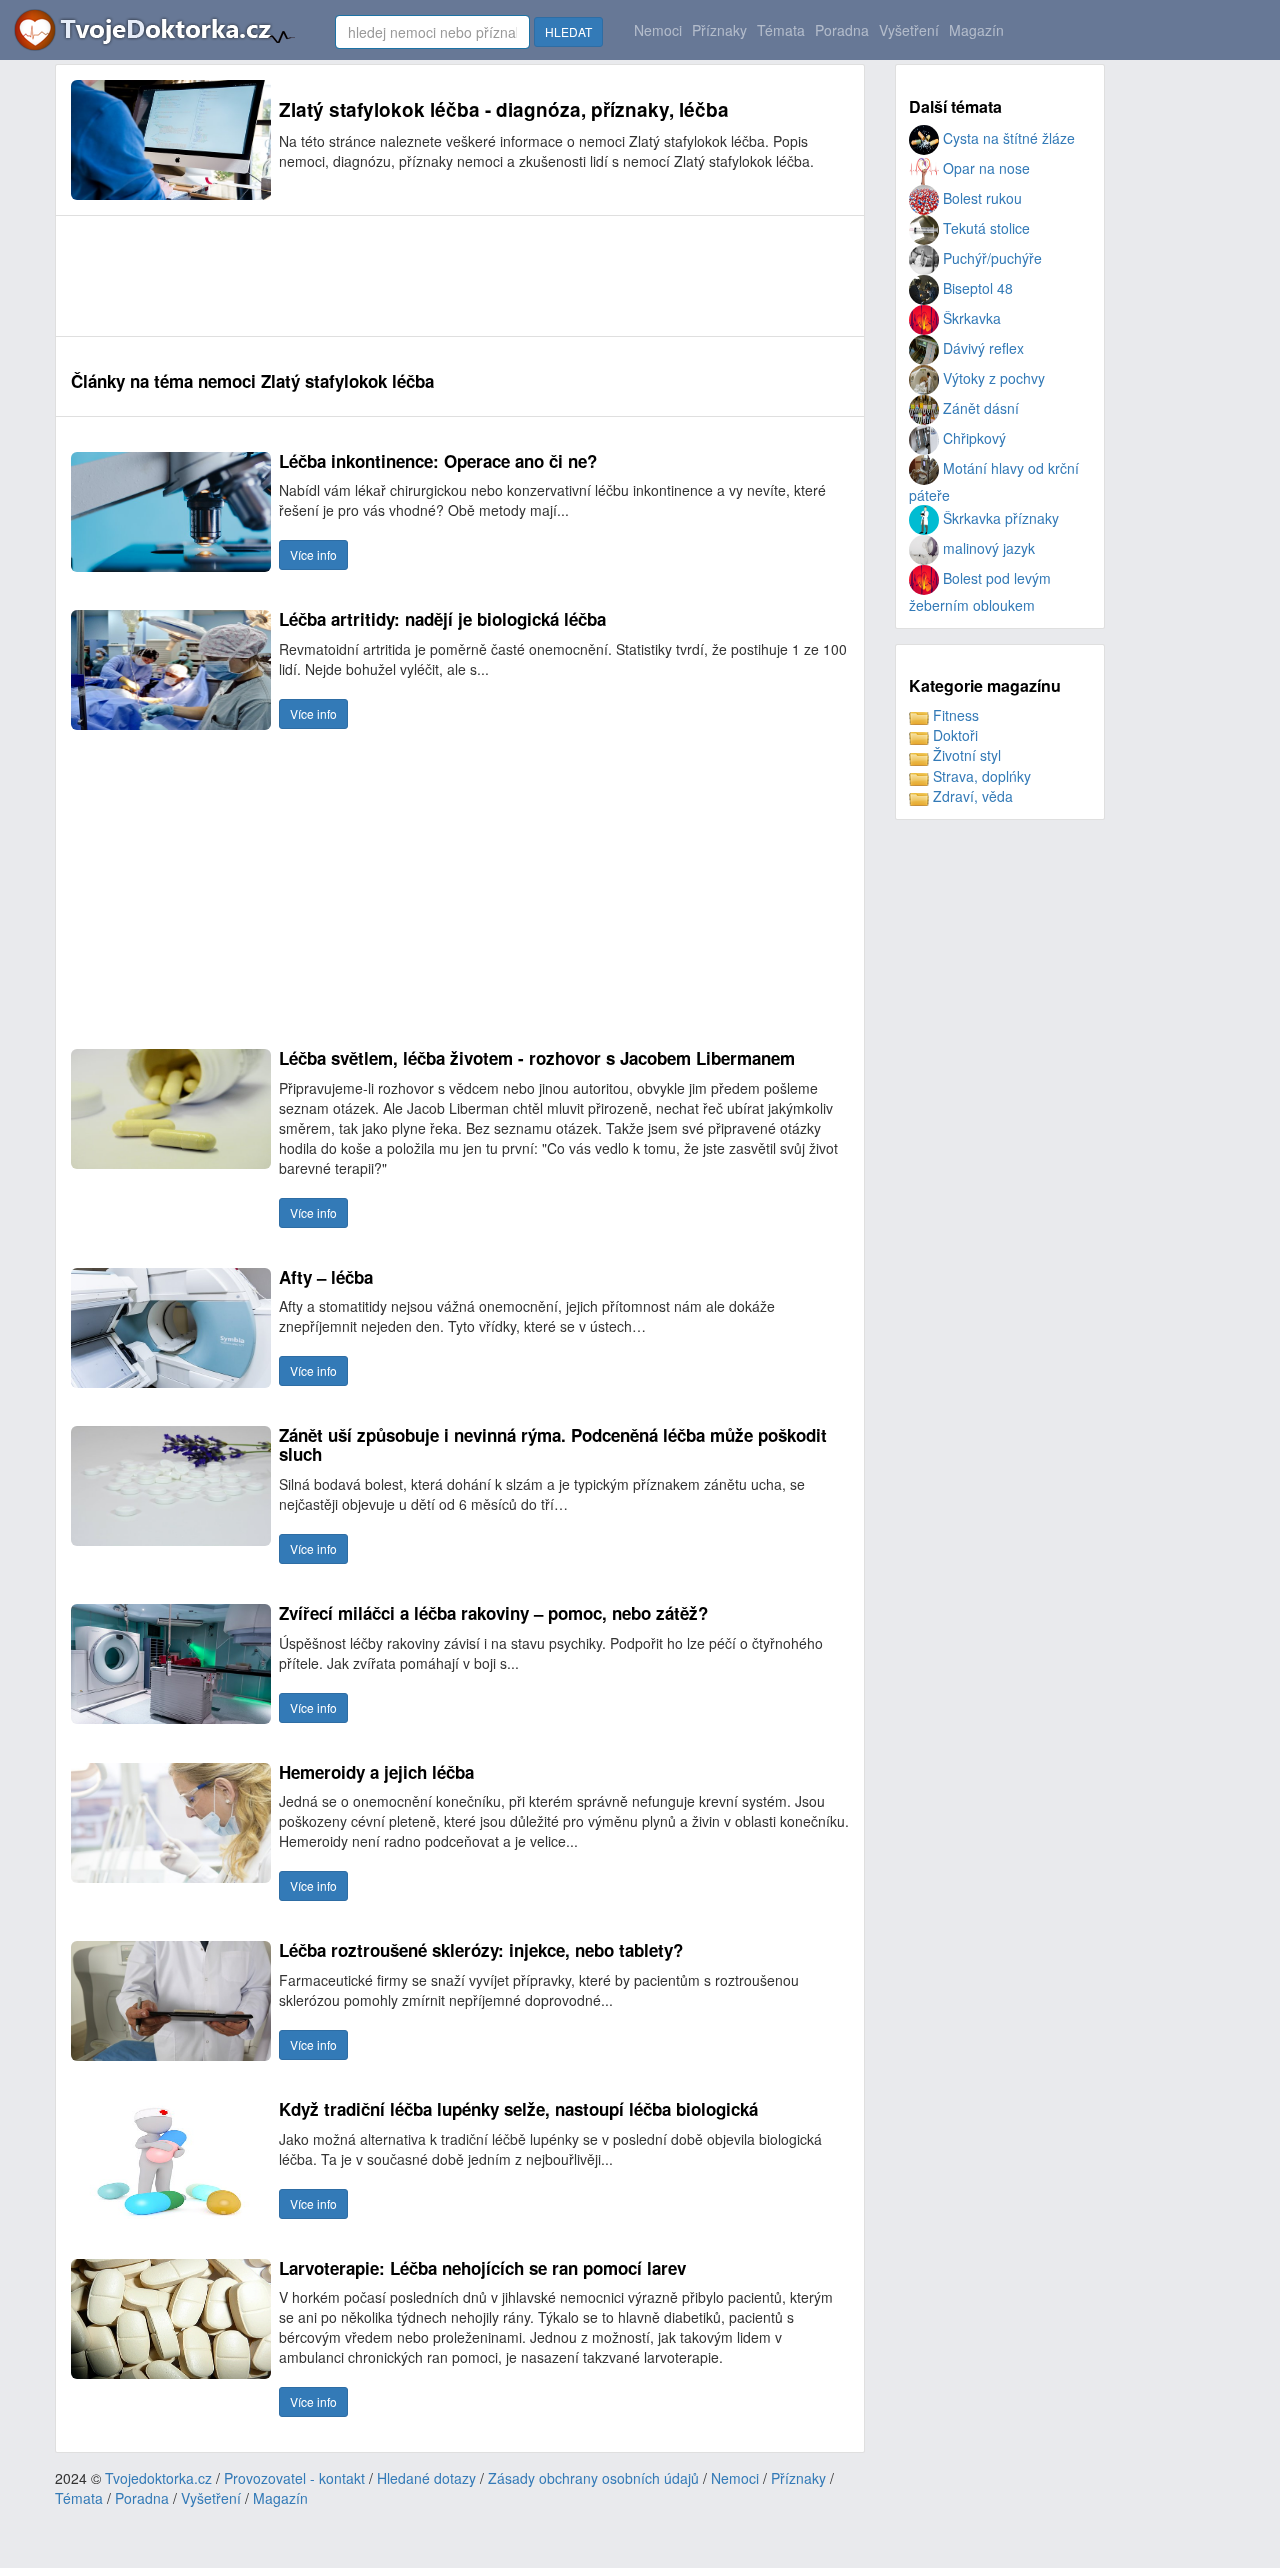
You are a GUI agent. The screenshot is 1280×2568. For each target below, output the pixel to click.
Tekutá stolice (984, 228)
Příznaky (719, 30)
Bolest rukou (980, 198)
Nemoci (658, 30)
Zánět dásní (979, 408)
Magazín (976, 30)
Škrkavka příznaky (999, 518)
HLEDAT (568, 31)
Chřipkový (972, 438)
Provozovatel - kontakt (294, 2478)
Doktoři (953, 735)
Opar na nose (984, 168)
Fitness (954, 715)
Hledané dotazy (426, 2478)
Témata (781, 30)
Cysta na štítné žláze (1007, 138)
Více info (313, 554)
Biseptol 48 (976, 288)
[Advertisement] (435, 276)
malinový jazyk (987, 548)
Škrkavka (970, 318)
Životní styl (965, 755)
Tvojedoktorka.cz (158, 2478)
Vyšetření (909, 30)
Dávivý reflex (981, 348)
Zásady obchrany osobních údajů (593, 2478)
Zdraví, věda (971, 796)
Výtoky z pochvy (992, 378)
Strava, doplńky (980, 776)
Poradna (842, 30)
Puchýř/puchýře (990, 258)
